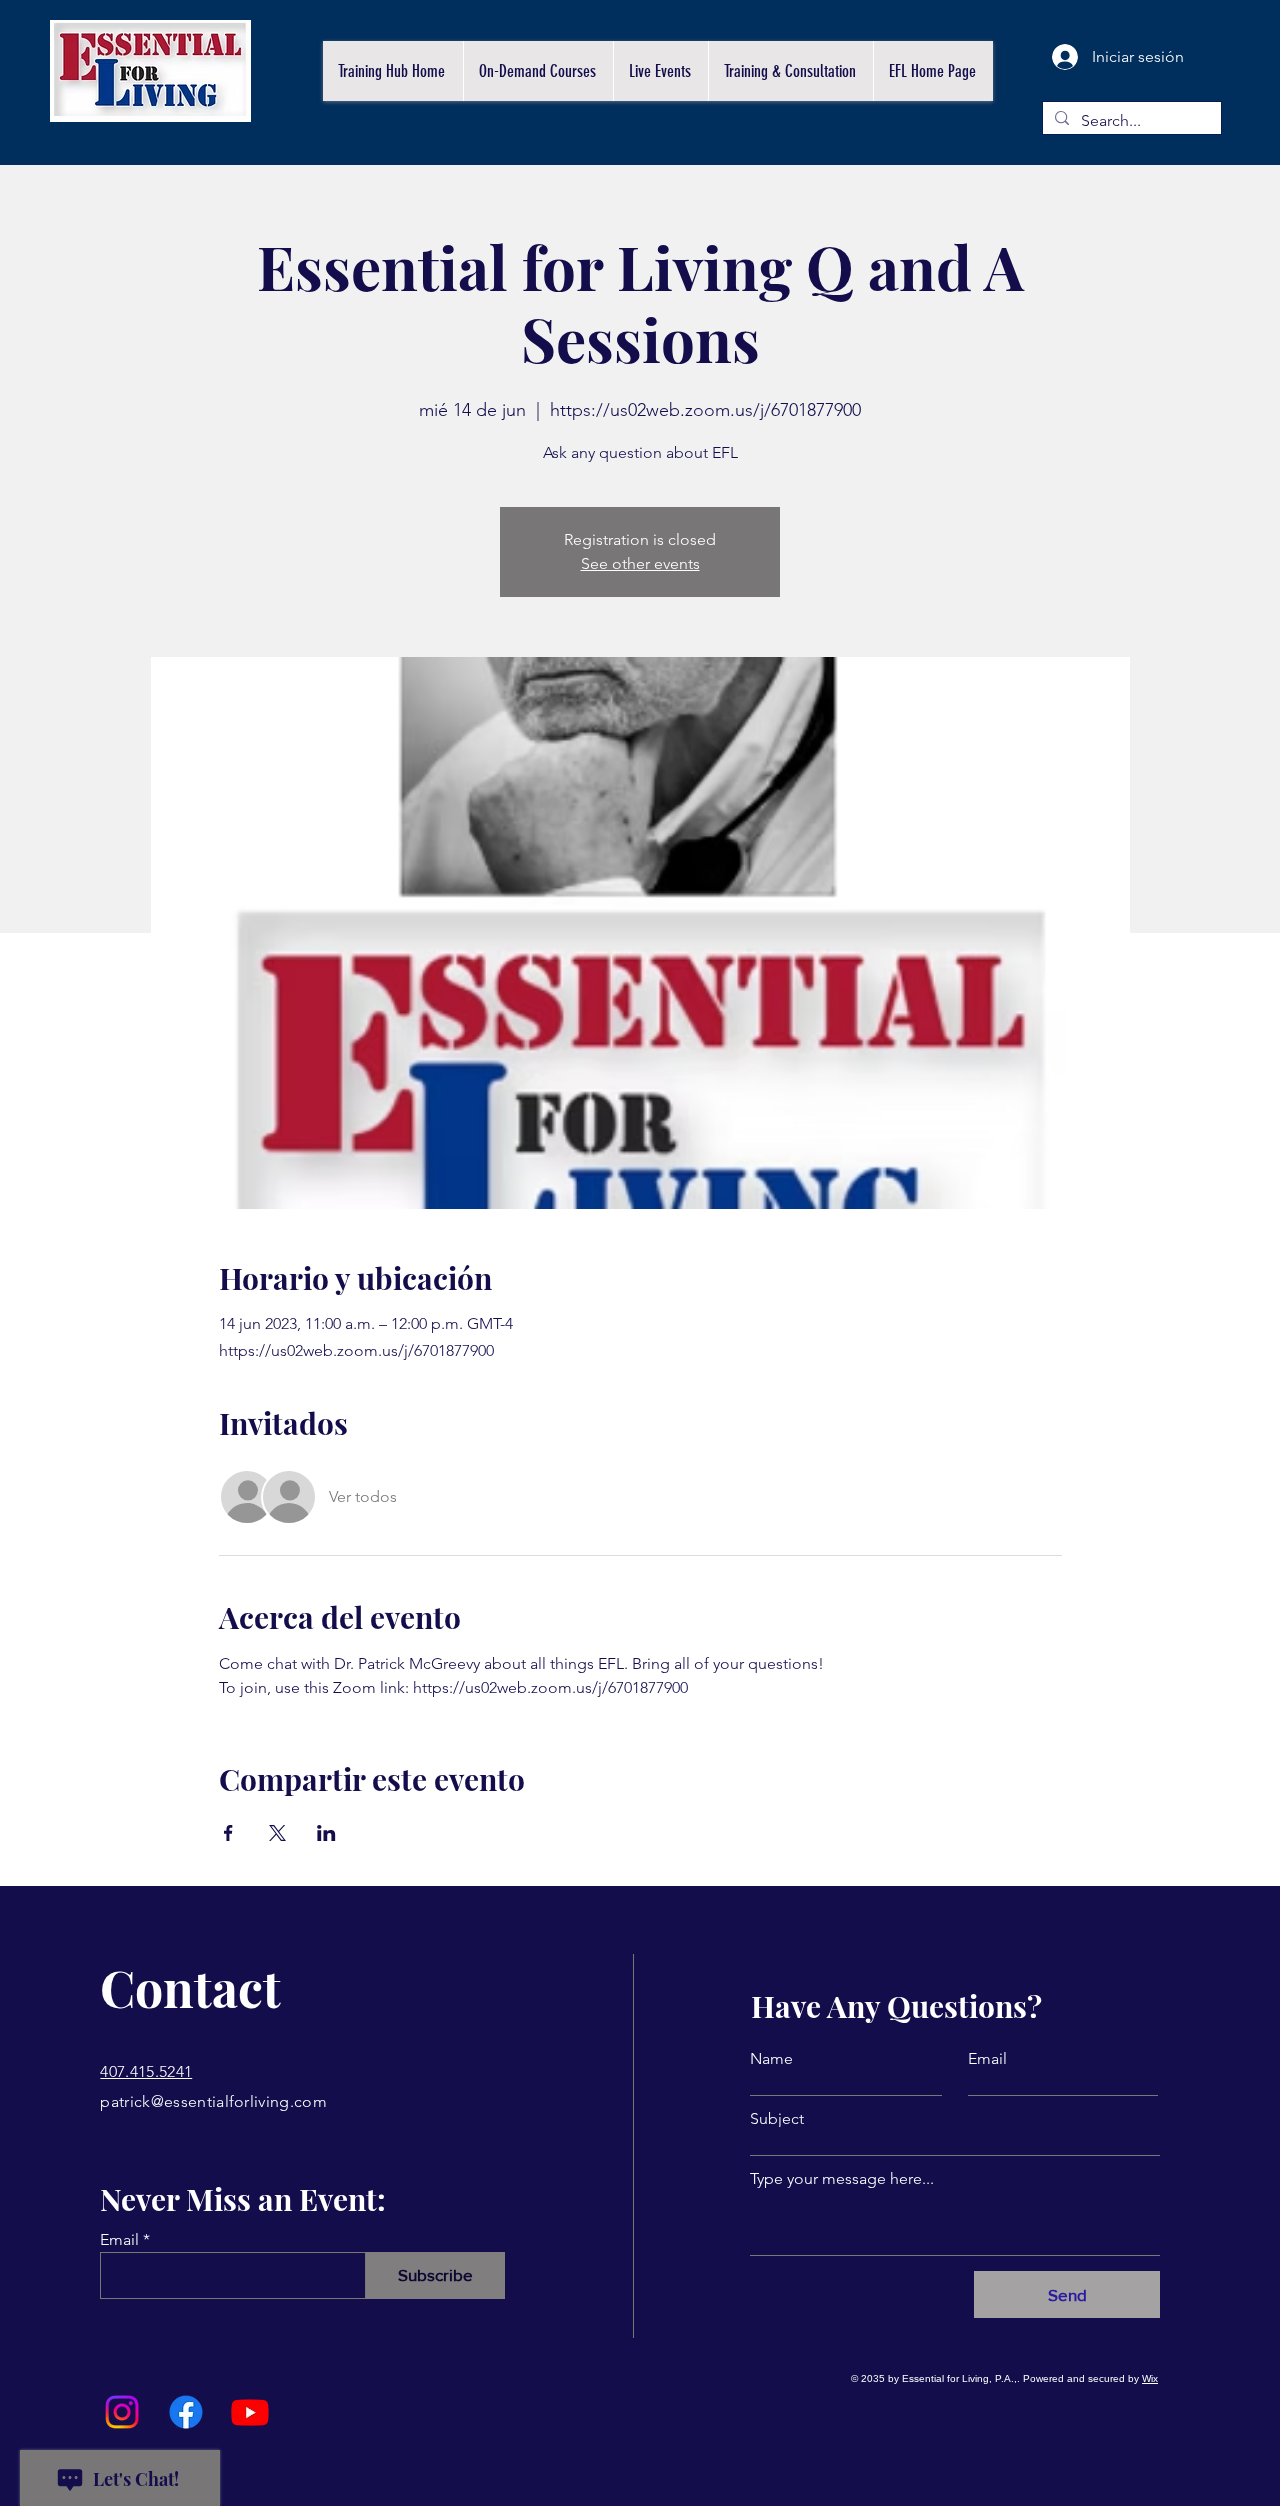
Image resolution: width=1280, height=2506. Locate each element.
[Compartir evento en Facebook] (228, 1833)
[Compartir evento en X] (277, 1833)
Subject (777, 2119)
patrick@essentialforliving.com (213, 2101)
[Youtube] (250, 2412)
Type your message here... (842, 2179)
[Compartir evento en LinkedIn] (326, 1833)
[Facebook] (186, 2412)
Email (119, 2240)
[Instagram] (122, 2412)
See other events (640, 563)
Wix (1150, 2378)
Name (771, 2059)
